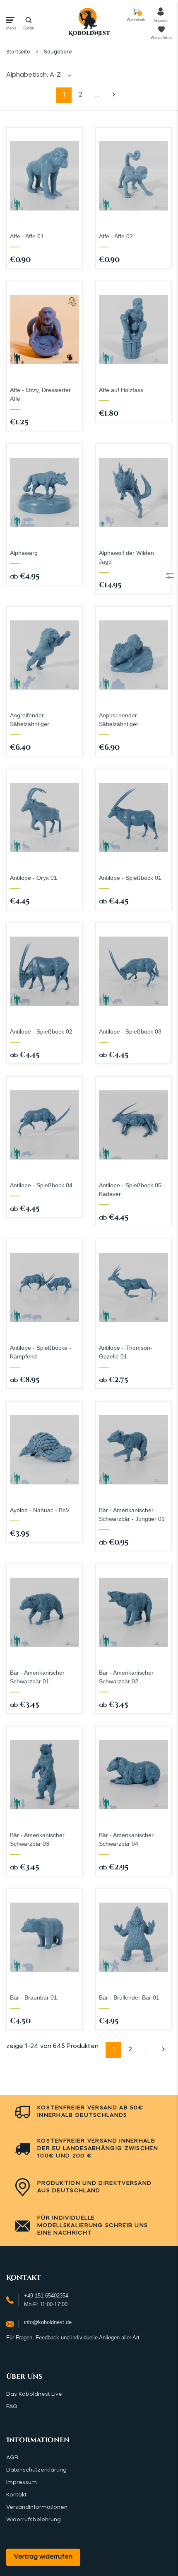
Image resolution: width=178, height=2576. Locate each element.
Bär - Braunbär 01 (34, 1997)
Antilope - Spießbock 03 (130, 1031)
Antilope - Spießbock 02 (41, 1031)
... (97, 95)
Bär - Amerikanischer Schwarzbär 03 (37, 1839)
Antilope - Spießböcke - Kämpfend (41, 1352)
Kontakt (16, 2495)
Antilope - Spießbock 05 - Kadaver (132, 1190)
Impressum (22, 2483)
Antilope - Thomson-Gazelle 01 (126, 1352)
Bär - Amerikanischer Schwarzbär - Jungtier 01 (132, 1514)
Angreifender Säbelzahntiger (30, 720)
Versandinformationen (37, 2507)
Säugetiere (58, 52)
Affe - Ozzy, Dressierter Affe (40, 394)
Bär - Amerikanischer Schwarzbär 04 (126, 1839)
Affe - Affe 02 (116, 236)
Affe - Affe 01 (27, 236)
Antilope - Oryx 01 (34, 878)
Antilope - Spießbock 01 (130, 878)
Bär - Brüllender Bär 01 (129, 1997)
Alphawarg (24, 553)
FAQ (12, 2407)
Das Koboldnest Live (34, 2394)
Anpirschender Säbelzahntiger (119, 720)
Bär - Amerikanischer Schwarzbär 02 (126, 1677)
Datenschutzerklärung (36, 2470)
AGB (12, 2458)
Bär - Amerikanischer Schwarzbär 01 (37, 1677)
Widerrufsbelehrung (34, 2520)
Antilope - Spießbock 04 (41, 1185)
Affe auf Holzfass (121, 390)
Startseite (18, 52)
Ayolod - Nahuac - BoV (40, 1510)
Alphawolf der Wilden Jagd (126, 557)
